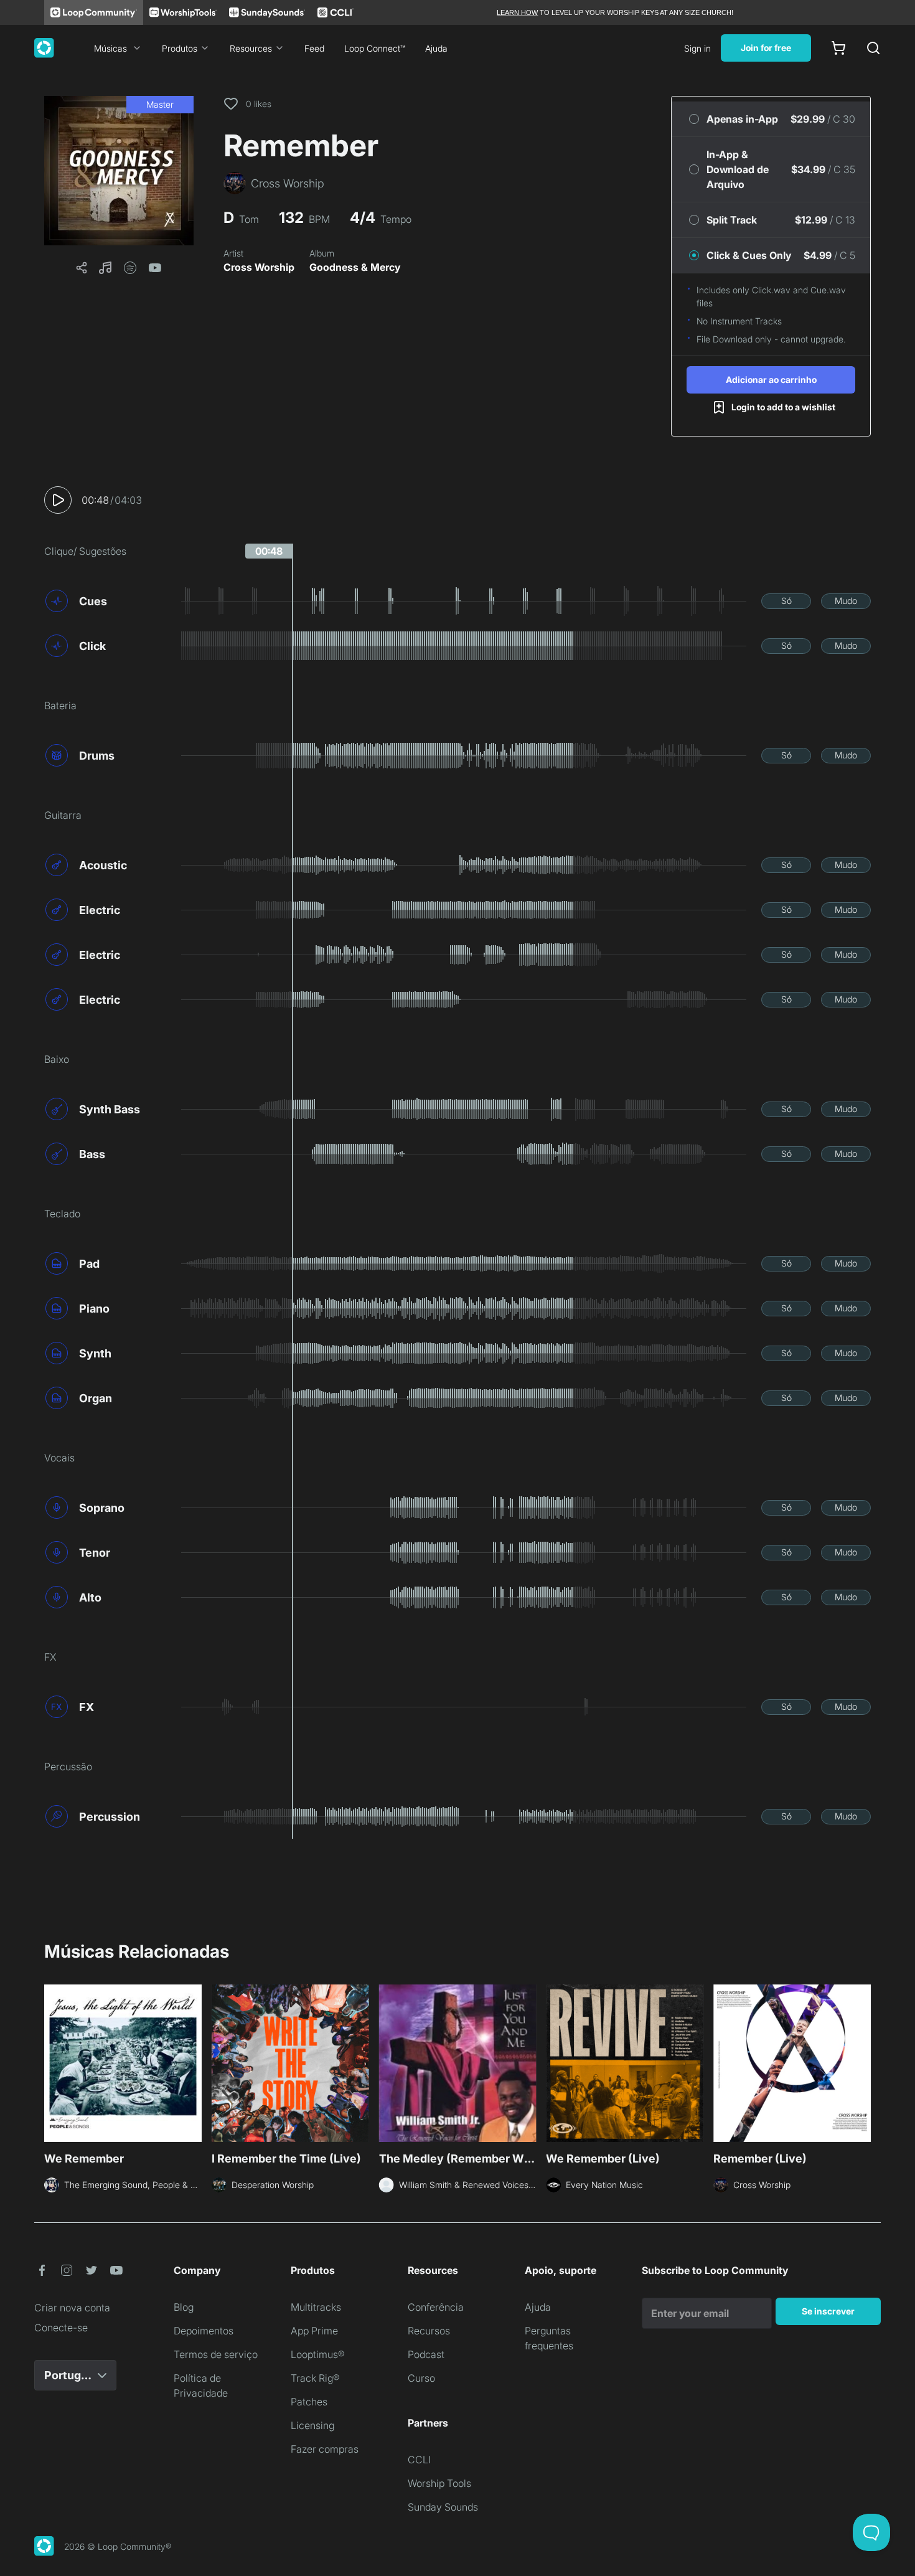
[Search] (873, 48)
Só (786, 601)
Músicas (110, 48)
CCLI (419, 2460)
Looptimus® (318, 2354)
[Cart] (838, 48)
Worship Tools (439, 2483)
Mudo (846, 601)
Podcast (426, 2354)
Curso (421, 2378)
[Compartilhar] (82, 268)
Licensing (312, 2425)
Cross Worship (259, 267)
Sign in (697, 48)
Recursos (429, 2331)
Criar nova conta (72, 2308)
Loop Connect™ (375, 48)
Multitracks (316, 2307)
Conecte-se (61, 2328)
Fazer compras (325, 2449)
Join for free (766, 48)
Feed (314, 48)
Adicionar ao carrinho (771, 380)
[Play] (58, 500)
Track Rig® (315, 2378)
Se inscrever (828, 2311)
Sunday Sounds (443, 2507)
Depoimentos (204, 2331)
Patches (309, 2402)
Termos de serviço (216, 2354)
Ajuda (436, 48)
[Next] (863, 2062)
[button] (119, 171)
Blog (184, 2307)
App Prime (314, 2331)
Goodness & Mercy (355, 267)
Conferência (436, 2307)
